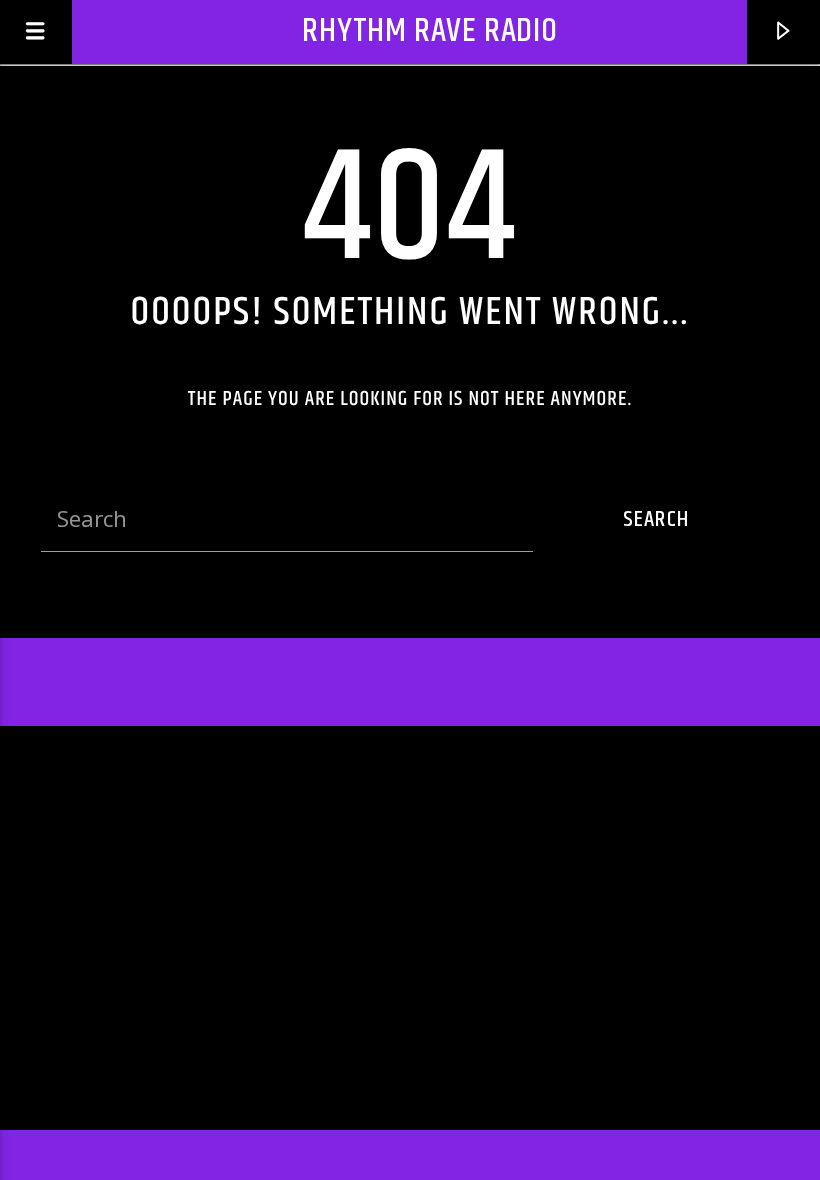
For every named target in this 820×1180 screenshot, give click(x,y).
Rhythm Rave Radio (430, 31)
